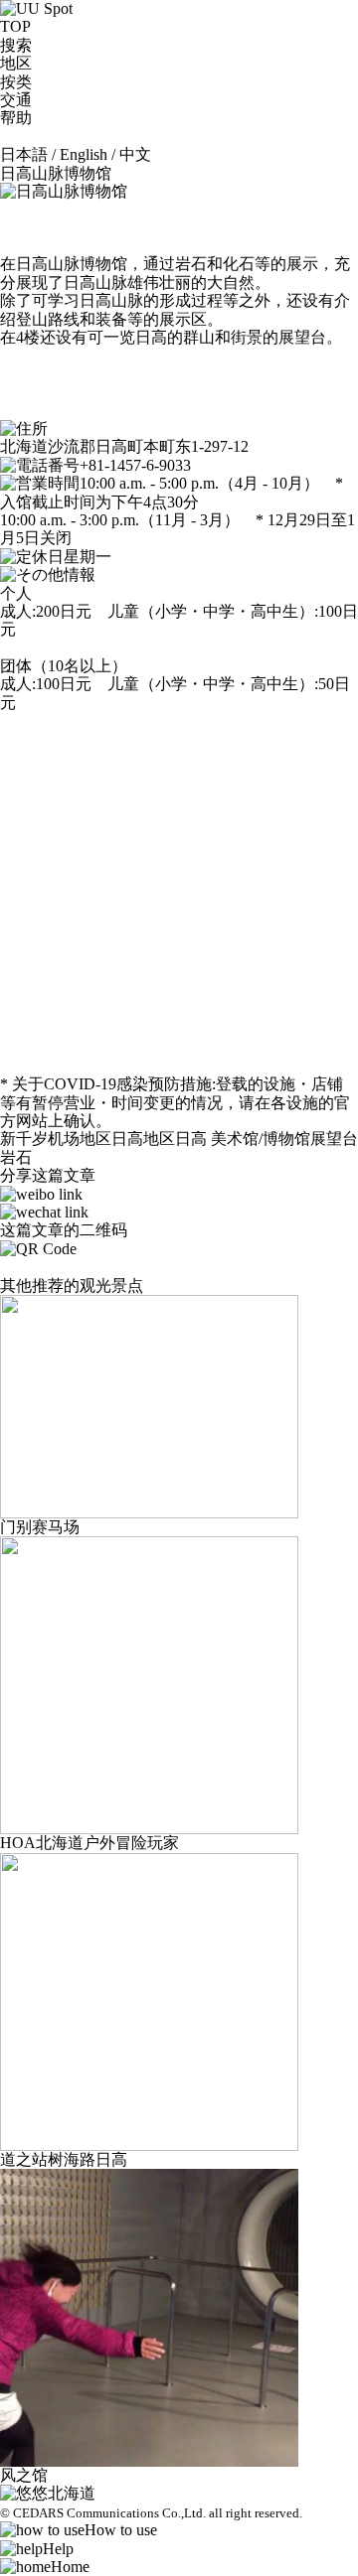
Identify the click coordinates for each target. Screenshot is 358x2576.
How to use (121, 2530)
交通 (16, 100)
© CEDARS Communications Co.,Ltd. (103, 2513)
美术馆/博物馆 (261, 1139)
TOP (15, 26)
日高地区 (143, 1139)
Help (58, 2549)
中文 (135, 154)
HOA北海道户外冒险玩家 (89, 1843)
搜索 (16, 45)
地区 (16, 63)
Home (70, 2567)
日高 (191, 1139)
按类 (16, 82)
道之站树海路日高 (64, 2159)
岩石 (16, 1157)
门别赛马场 (40, 1527)
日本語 (24, 154)
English (84, 154)
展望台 (334, 1139)
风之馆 (24, 2475)
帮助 (16, 118)
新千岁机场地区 (56, 1139)
